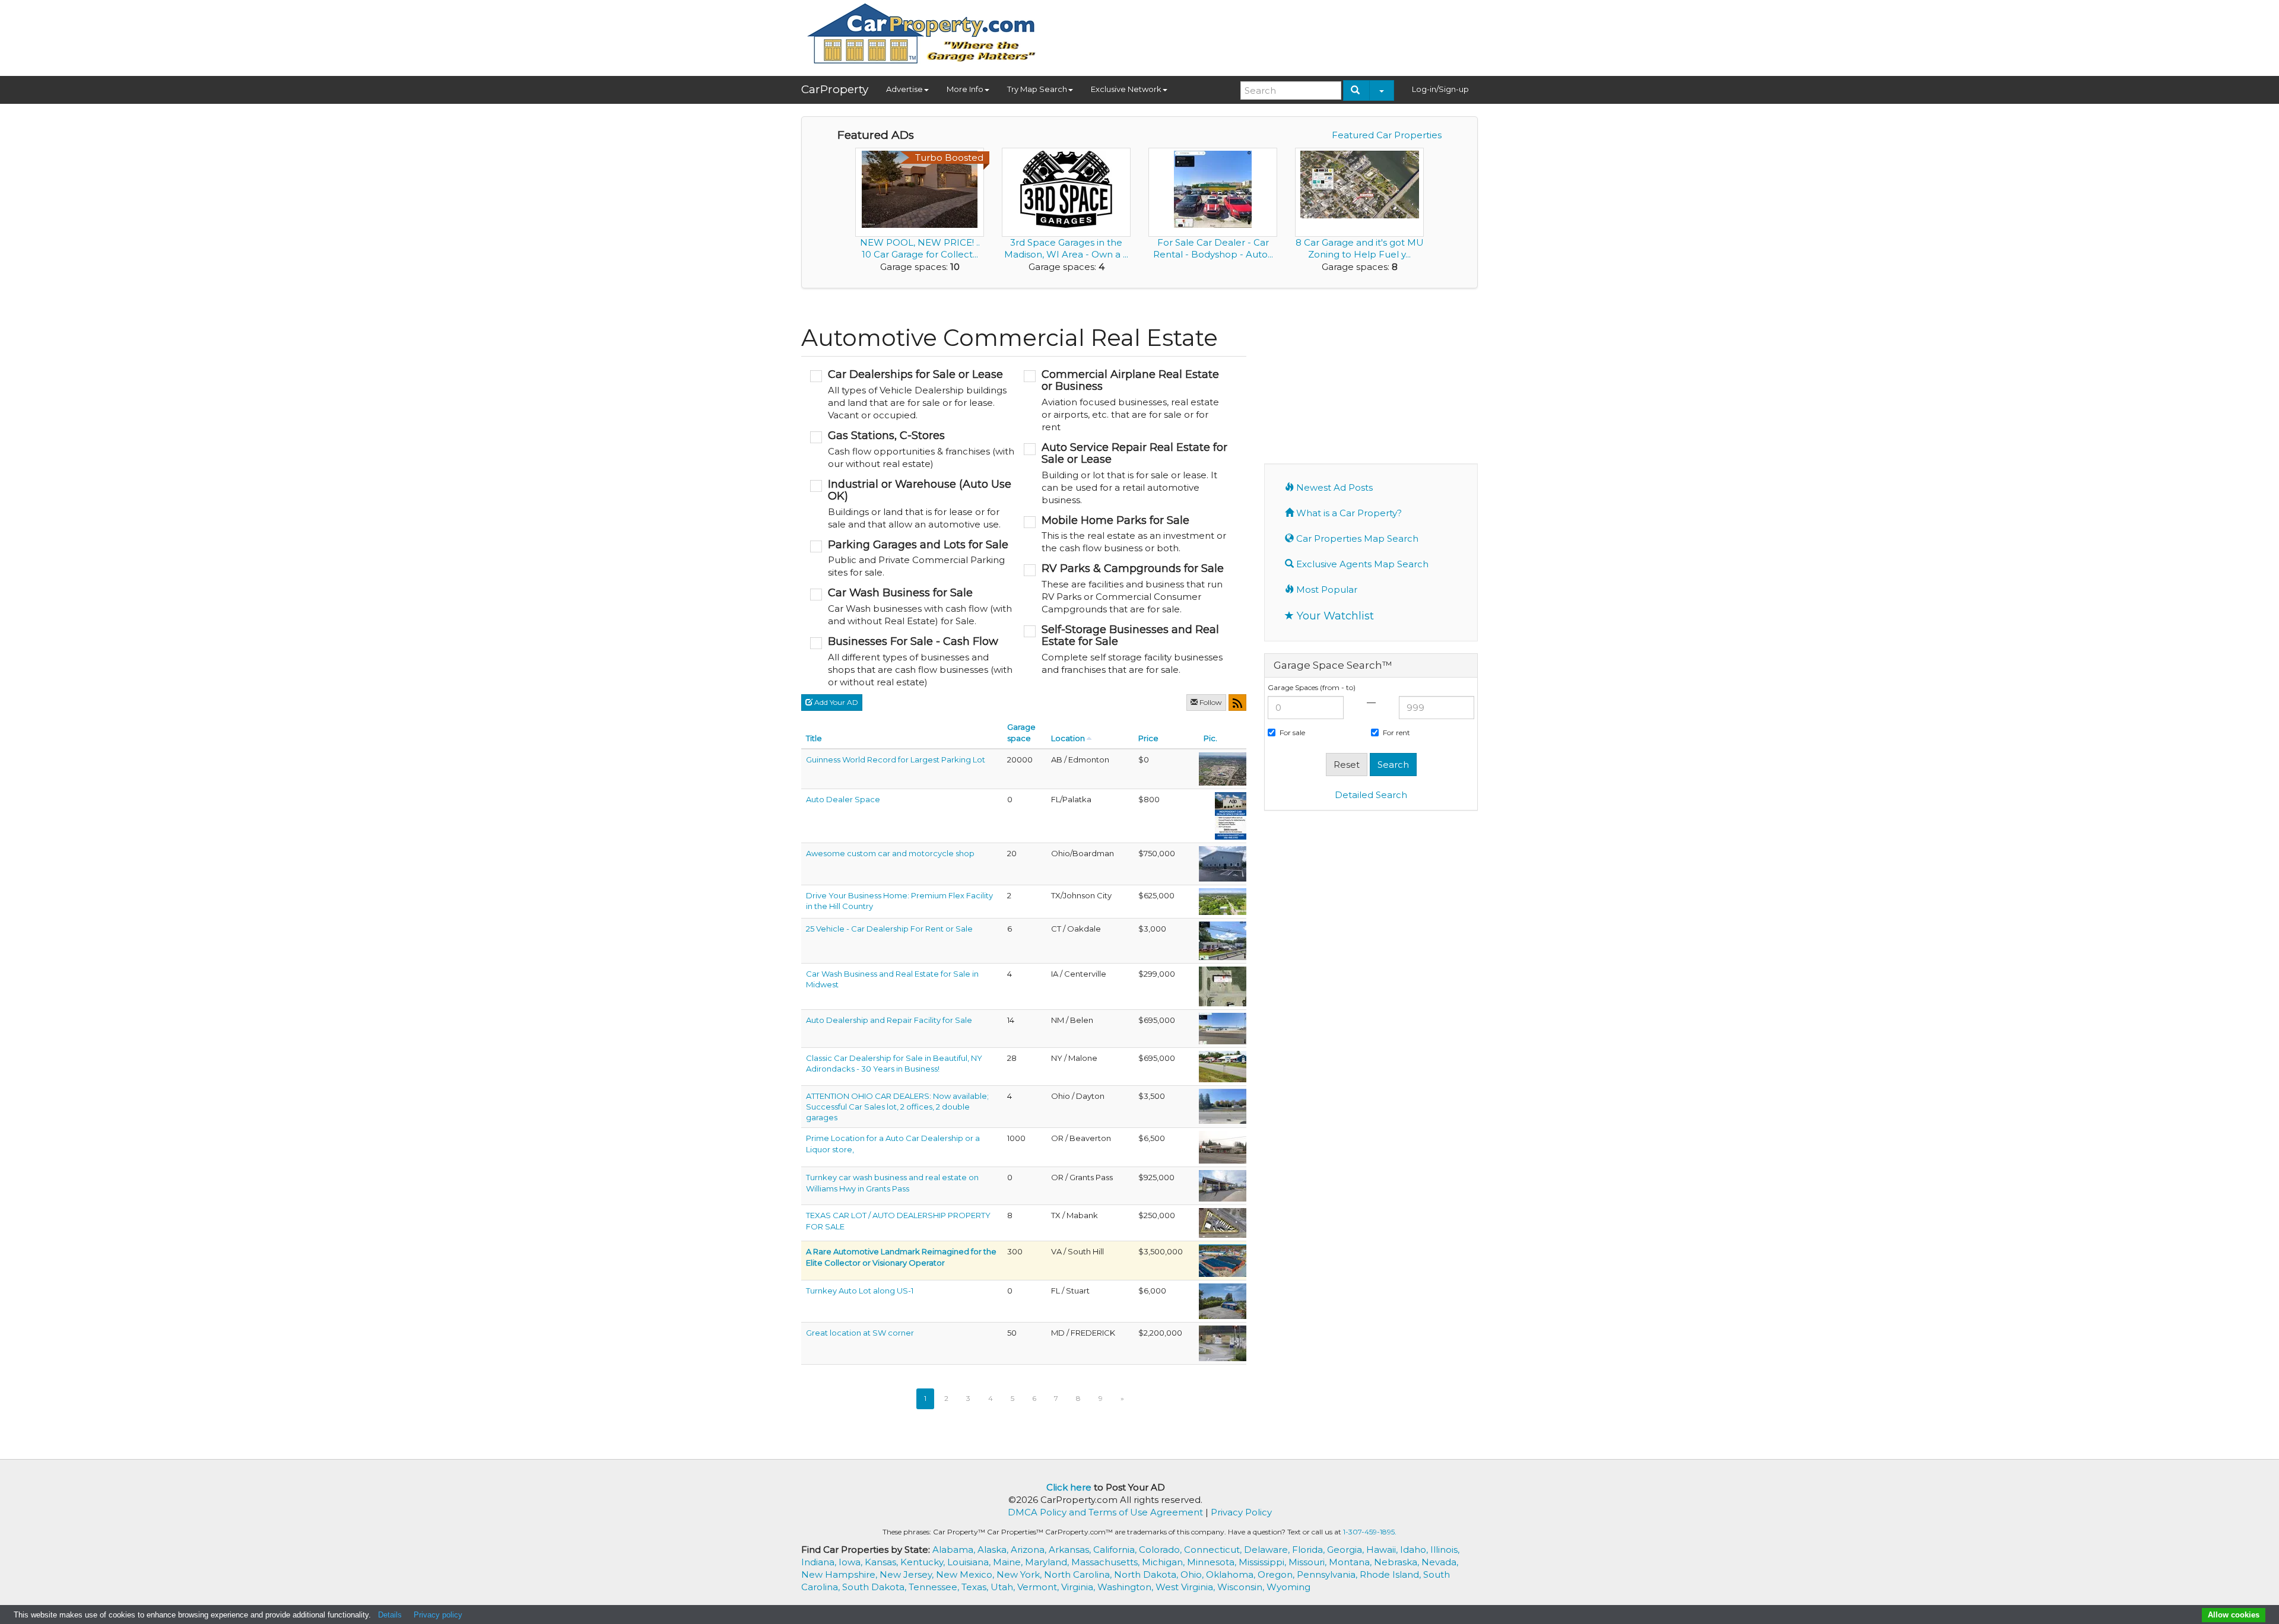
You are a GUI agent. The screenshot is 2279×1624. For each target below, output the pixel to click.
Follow (1210, 702)
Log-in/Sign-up (1440, 89)
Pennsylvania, (1328, 1574)
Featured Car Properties (1387, 135)
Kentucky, (924, 1562)
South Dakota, (875, 1587)
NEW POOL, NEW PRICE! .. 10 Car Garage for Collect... (920, 248)
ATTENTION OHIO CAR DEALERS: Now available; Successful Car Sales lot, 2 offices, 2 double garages (897, 1107)
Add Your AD (835, 702)
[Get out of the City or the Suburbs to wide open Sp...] (1223, 1066)
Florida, (1310, 1550)
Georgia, (1347, 1550)
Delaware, (1268, 1550)
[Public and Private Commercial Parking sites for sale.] (912, 559)
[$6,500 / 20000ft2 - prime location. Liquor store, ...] (1223, 1146)
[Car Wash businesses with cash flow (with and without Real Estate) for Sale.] (912, 607)
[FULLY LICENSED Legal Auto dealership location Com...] (1223, 1222)
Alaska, (994, 1550)
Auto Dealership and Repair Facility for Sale (889, 1020)
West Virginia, (1186, 1587)
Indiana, (820, 1562)
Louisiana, (970, 1562)
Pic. (1210, 738)
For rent (1396, 732)
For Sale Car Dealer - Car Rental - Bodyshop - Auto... (1213, 248)
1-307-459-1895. (1370, 1532)
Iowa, (852, 1562)
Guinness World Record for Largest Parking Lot (896, 759)
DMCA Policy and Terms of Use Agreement (1105, 1512)
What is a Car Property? (1348, 513)
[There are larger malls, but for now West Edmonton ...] (1223, 768)
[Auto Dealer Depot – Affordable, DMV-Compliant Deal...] (1231, 815)
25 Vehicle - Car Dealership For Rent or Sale (889, 929)
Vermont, (1039, 1587)
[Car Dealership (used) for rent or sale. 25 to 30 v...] (1223, 940)
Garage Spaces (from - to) (1312, 687)
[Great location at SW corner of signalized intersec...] (1223, 1343)
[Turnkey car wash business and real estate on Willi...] (1223, 1185)
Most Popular (1326, 589)
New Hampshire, (840, 1574)
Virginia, (1079, 1587)
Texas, (976, 1587)
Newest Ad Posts (1333, 487)
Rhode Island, (1391, 1574)
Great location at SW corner (860, 1333)
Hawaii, (1383, 1550)
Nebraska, (1398, 1562)
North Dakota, (1147, 1574)
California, (1116, 1550)
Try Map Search (1037, 89)
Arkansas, (1071, 1550)
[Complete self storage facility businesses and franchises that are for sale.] (1126, 650)
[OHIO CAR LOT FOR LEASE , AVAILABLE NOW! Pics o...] (1223, 1105)
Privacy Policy (1241, 1512)
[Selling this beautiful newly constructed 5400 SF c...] (1223, 863)
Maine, (1009, 1562)
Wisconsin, (1242, 1587)
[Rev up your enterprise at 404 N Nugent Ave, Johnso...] (1223, 901)
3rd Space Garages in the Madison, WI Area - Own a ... (1066, 248)
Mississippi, (1264, 1562)
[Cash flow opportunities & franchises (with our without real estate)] (912, 450)
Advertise (904, 89)
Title (814, 738)
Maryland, (1048, 1562)
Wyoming (1288, 1587)
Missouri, (1309, 1562)
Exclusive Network (1126, 89)
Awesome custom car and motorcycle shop (890, 853)
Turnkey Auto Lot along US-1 (860, 1291)
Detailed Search (1371, 795)
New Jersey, (908, 1574)
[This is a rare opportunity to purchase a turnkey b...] (1223, 986)
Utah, (1004, 1587)
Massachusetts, (1107, 1562)
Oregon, (1277, 1574)
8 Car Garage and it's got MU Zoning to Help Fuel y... (1360, 248)
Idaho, (1415, 1550)
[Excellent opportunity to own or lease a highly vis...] (1223, 1301)
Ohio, (1193, 1574)
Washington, (1126, 1587)
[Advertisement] (1262, 34)
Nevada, (1440, 1562)
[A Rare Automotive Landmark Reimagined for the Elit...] (1223, 1260)
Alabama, (955, 1550)
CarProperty (835, 89)
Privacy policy (438, 1615)
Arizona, (1030, 1550)
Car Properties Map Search (1356, 538)
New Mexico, (966, 1574)
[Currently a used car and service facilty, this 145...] (1223, 1028)
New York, (1020, 1574)
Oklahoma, (1232, 1574)
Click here (1069, 1487)
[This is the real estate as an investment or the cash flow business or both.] (1126, 535)
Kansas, (883, 1562)
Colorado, (1161, 1550)
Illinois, (1445, 1550)
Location (1068, 738)
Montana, (1351, 1562)
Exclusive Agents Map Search (1361, 564)
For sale (1292, 732)
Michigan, (1164, 1562)
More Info (965, 89)
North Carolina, (1079, 1574)
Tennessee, (935, 1587)
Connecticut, (1214, 1550)
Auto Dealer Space (843, 799)
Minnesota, (1213, 1562)
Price (1148, 738)
